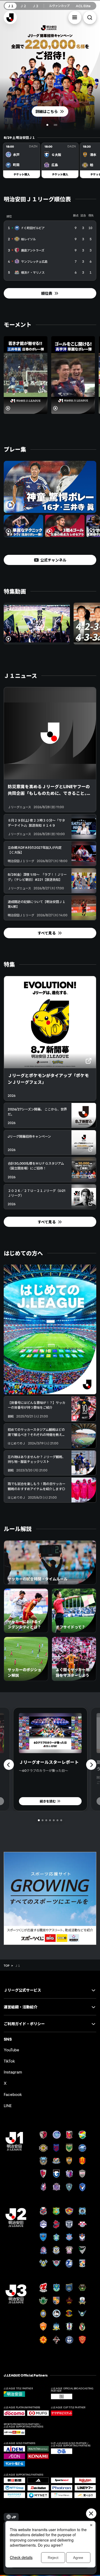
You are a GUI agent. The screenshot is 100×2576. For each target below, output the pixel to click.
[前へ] (9, 1765)
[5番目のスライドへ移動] (54, 1820)
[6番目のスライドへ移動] (57, 1820)
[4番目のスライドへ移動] (50, 1820)
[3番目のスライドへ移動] (46, 1820)
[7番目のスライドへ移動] (61, 1820)
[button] (75, 17)
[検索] (90, 17)
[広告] (50, 1898)
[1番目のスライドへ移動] (48, 125)
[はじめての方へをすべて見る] (50, 1329)
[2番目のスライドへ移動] (57, 125)
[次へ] (91, 1765)
